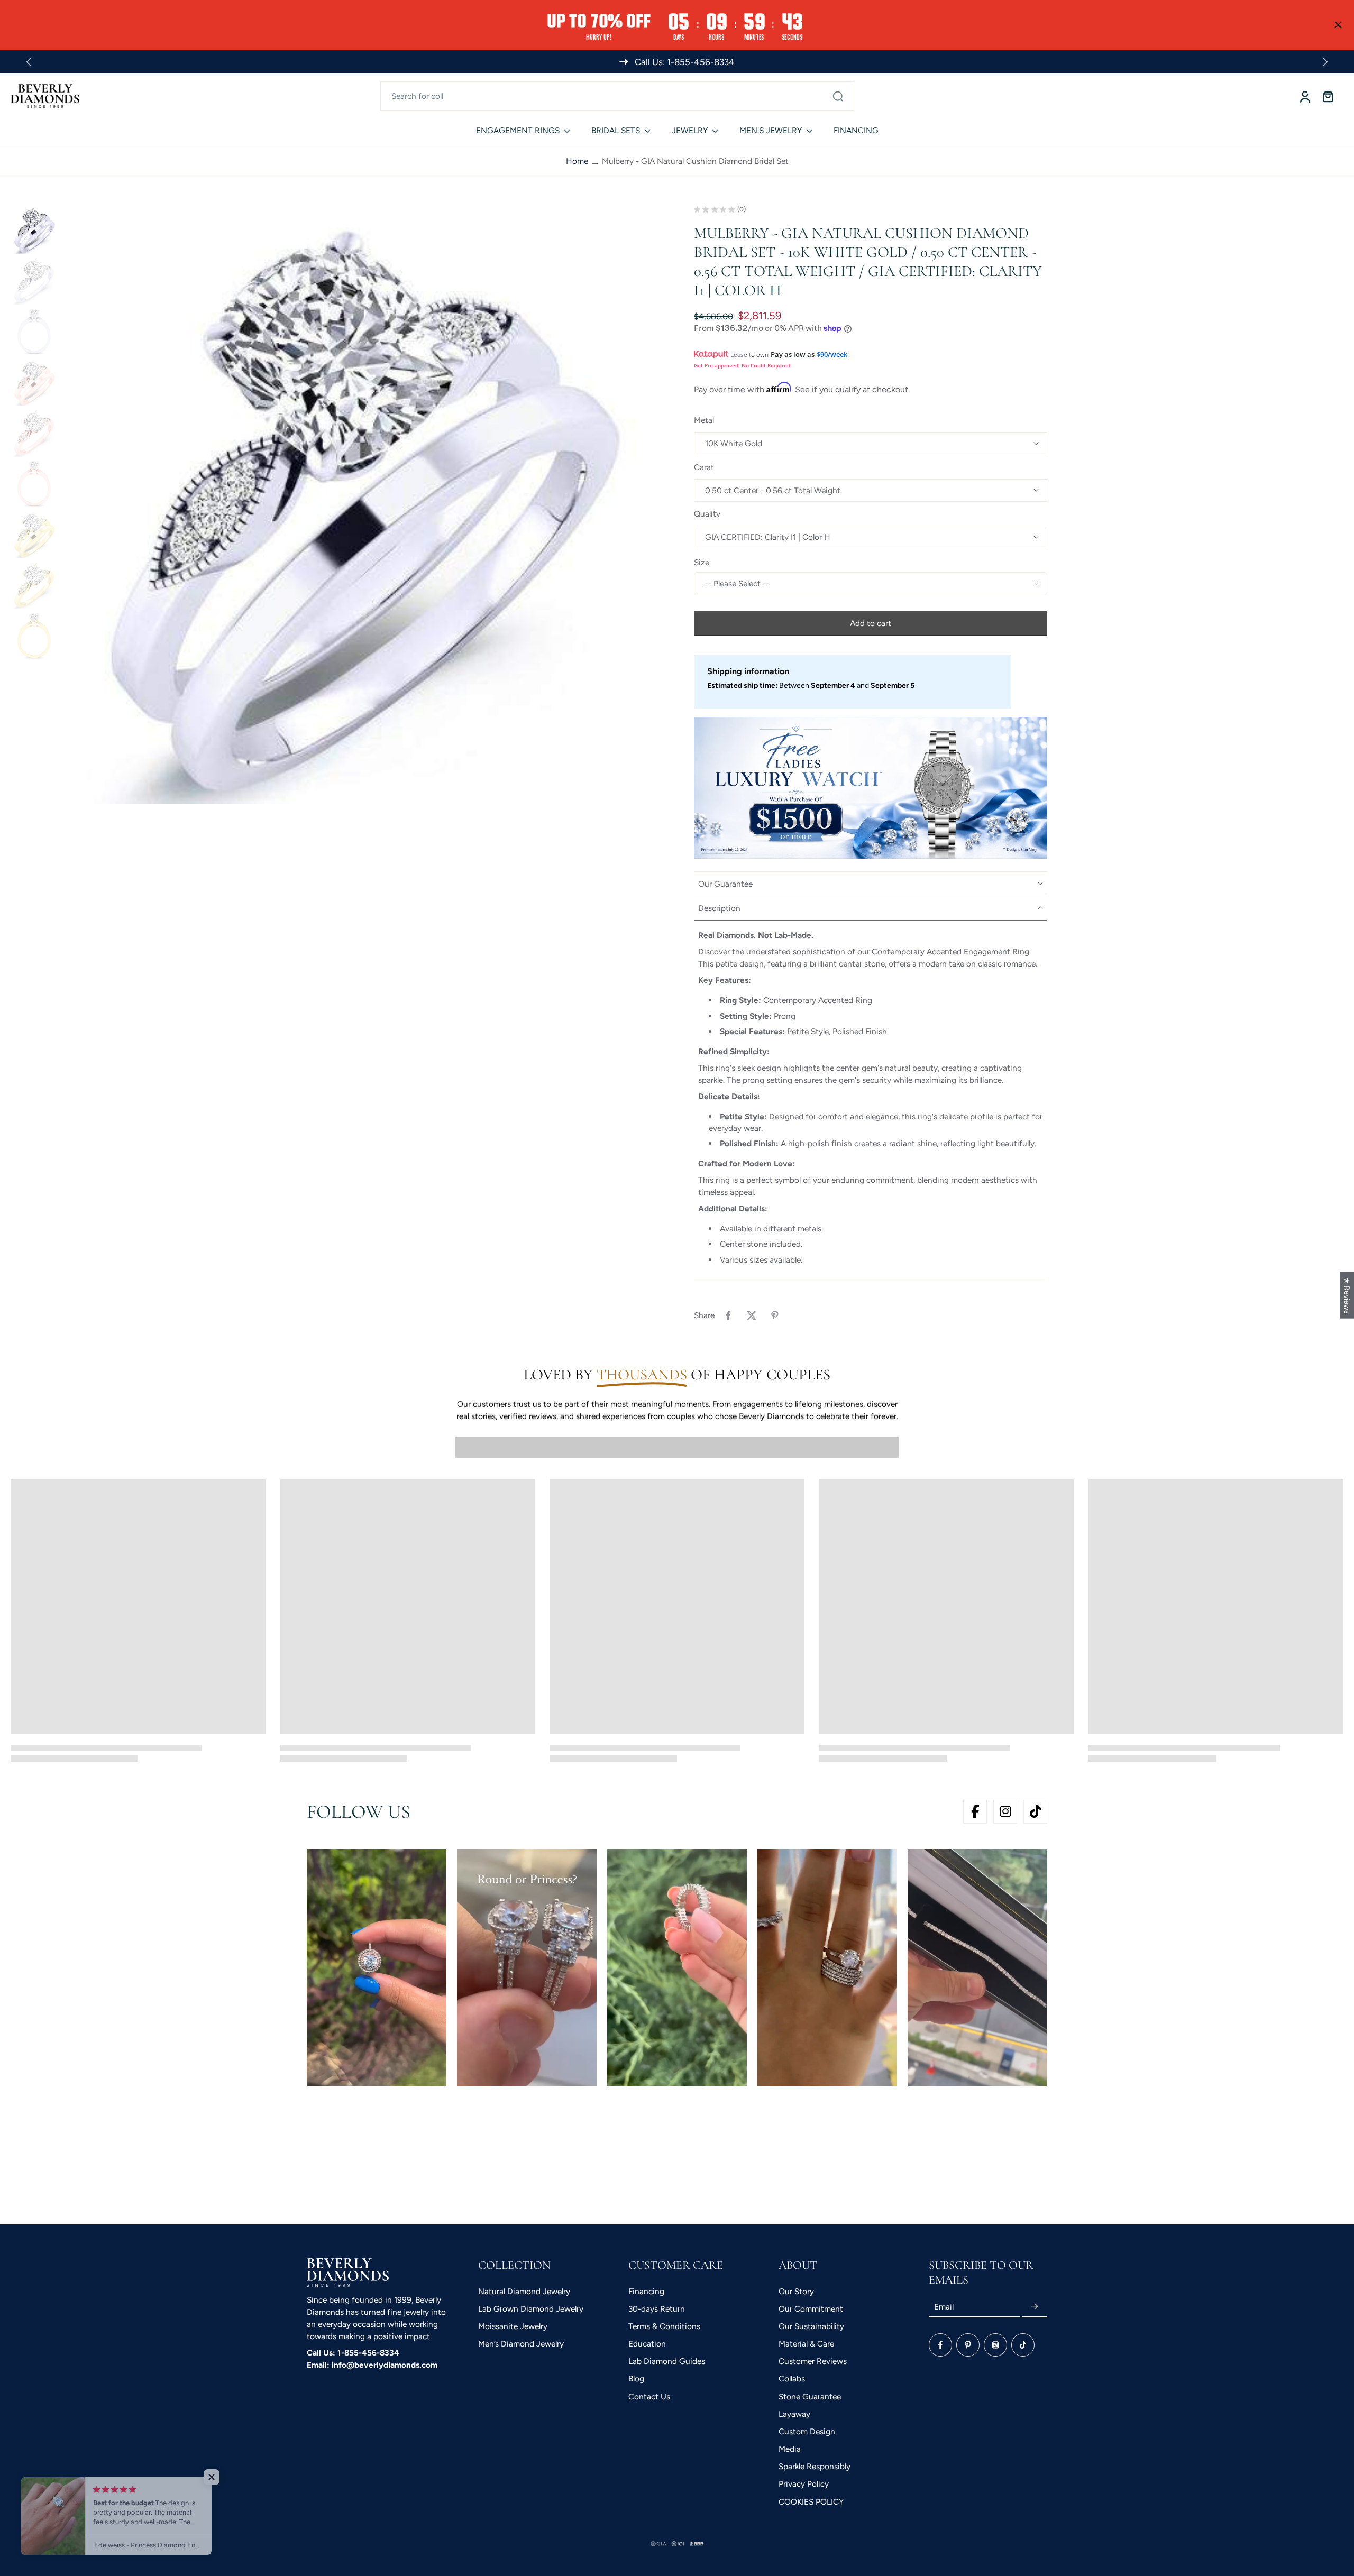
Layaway (794, 2414)
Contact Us (649, 2396)
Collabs (792, 2379)
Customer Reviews (813, 2361)
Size (702, 562)
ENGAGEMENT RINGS (518, 130)
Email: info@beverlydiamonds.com (372, 2365)
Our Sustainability (811, 2326)
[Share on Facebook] (728, 1315)
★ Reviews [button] (1347, 1295)
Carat (704, 467)
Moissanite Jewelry (513, 2326)
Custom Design (807, 2431)
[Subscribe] (1035, 2307)
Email (944, 2307)
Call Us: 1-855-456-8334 (353, 2353)
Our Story (796, 2291)
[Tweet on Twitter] (752, 1315)
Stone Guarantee (810, 2396)
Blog (636, 2379)
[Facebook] (940, 2345)
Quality (707, 514)
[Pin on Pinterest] (775, 1315)
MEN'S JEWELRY (771, 130)
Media (790, 2449)
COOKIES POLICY (811, 2502)
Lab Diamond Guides (667, 2361)
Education (647, 2344)
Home (577, 161)
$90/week (832, 354)
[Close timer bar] (1338, 25)
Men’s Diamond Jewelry (521, 2344)
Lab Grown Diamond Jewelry (531, 2309)
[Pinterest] (968, 2345)
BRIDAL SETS (616, 130)
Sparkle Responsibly (815, 2466)
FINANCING (856, 130)
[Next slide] (1325, 62)
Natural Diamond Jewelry (524, 2291)
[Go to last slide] (29, 62)
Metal (704, 420)
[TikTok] (1023, 2345)
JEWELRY (690, 130)
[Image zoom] (361, 505)
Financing (646, 2291)
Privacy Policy (804, 2484)
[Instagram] (995, 2345)
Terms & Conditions (664, 2326)
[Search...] (838, 96)
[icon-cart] (1328, 96)
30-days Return (657, 2309)
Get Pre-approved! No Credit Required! (743, 365)
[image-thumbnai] (34, 230)
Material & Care (806, 2344)
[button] (871, 623)
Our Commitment (811, 2309)
